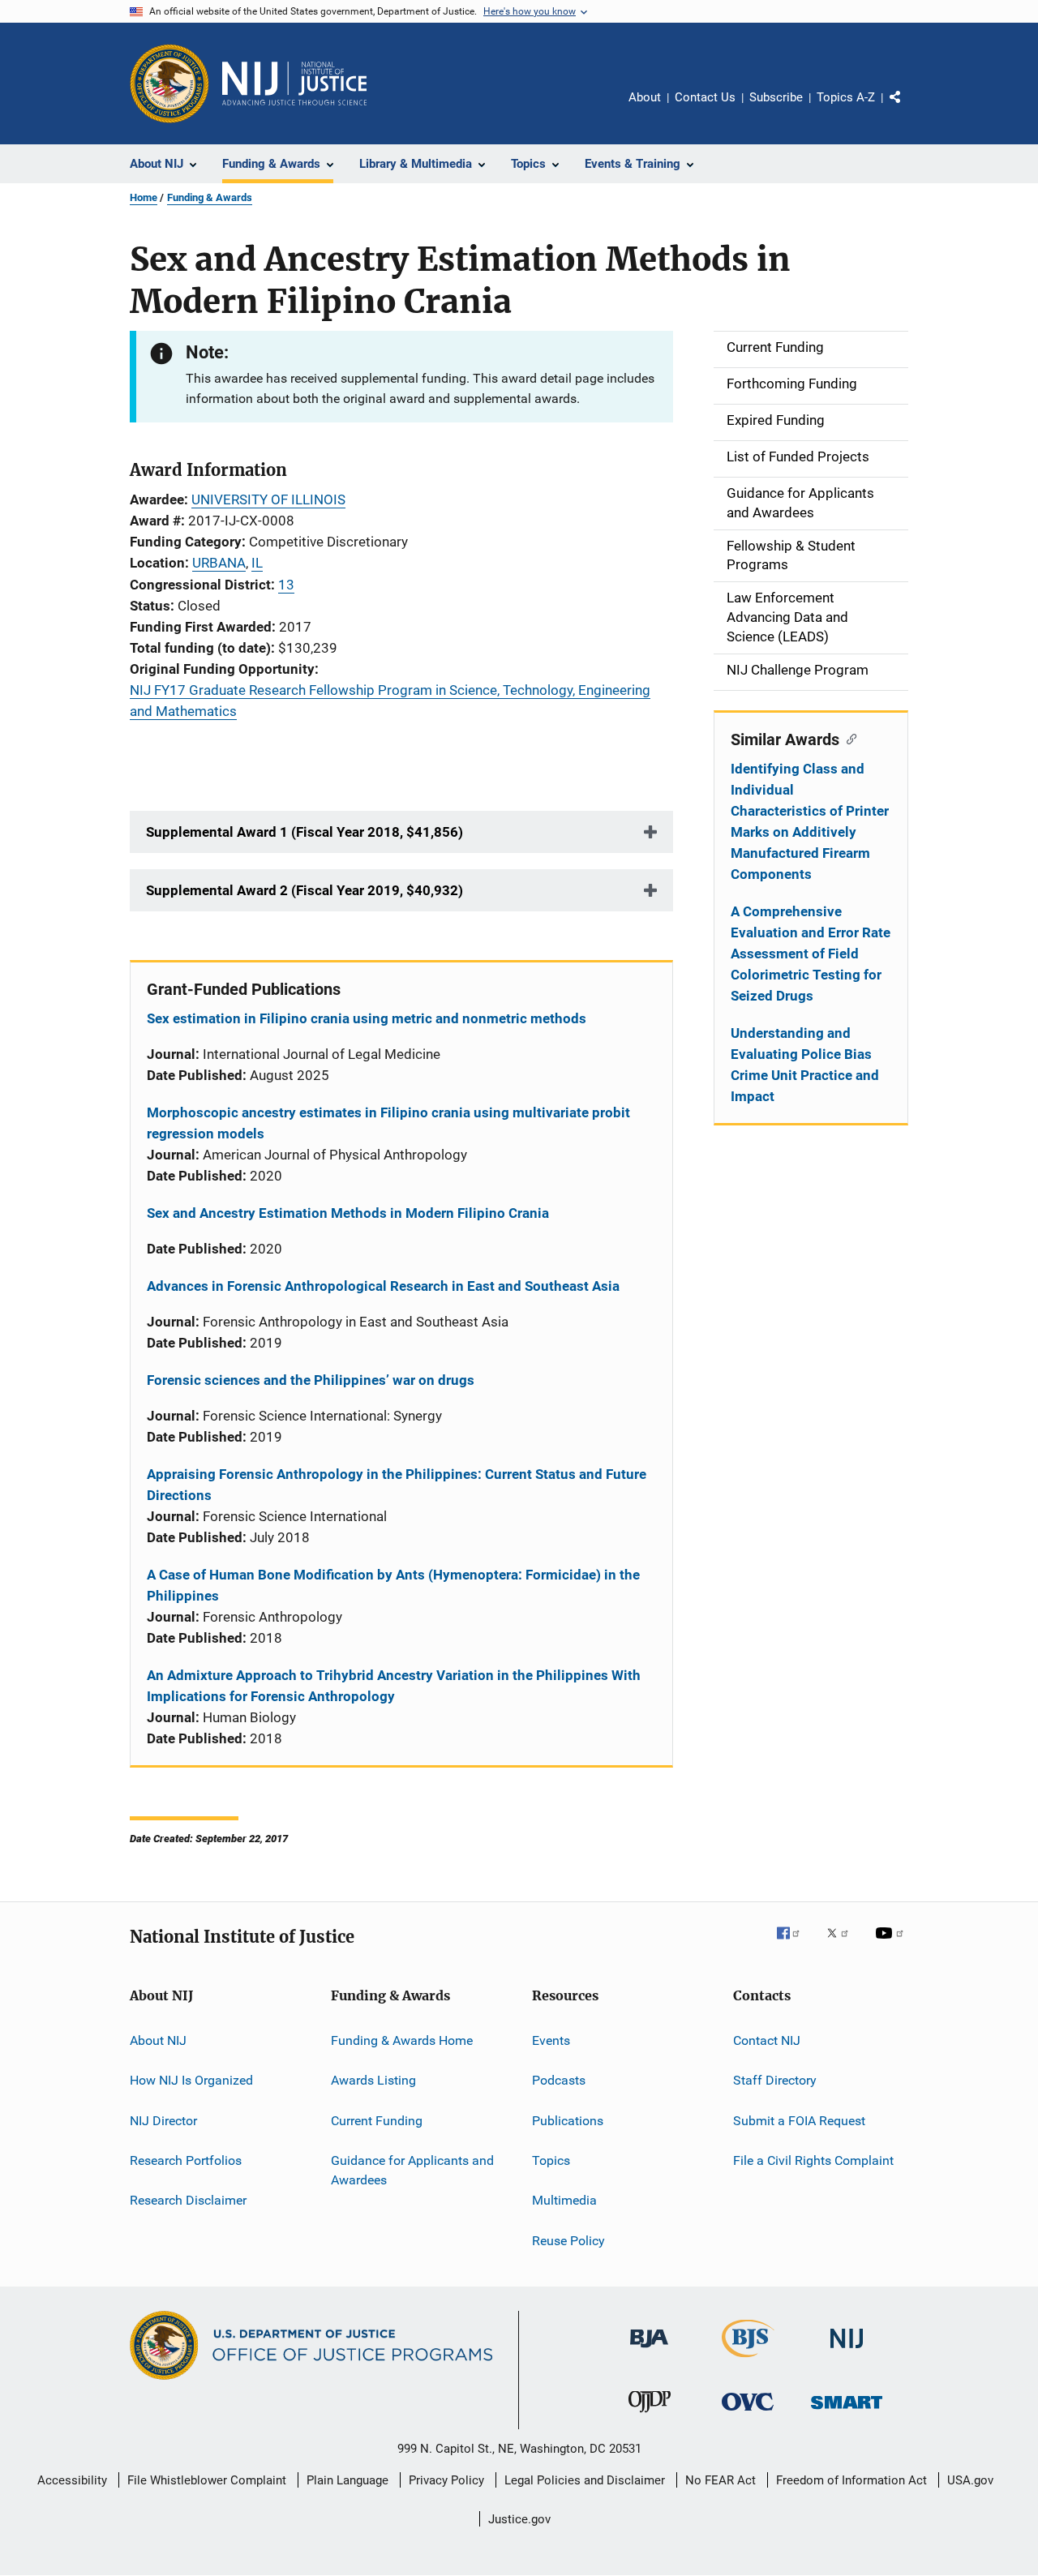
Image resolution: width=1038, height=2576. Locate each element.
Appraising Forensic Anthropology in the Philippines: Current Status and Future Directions (397, 1485)
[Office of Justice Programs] (169, 84)
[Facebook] (795, 1944)
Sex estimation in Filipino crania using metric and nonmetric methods (367, 1018)
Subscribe (776, 97)
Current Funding (377, 2120)
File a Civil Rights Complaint (813, 2160)
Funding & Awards (210, 197)
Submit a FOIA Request (799, 2120)
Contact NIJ (767, 2040)
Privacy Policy (446, 2480)
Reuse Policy (568, 2240)
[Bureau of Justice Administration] (649, 2351)
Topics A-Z (846, 97)
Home (144, 197)
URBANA (219, 563)
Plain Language (347, 2480)
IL (257, 563)
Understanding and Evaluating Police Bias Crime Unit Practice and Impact (805, 1065)
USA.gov (970, 2480)
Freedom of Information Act (851, 2480)
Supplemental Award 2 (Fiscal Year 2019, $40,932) (305, 890)
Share (908, 109)
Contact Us (705, 97)
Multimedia (564, 2200)
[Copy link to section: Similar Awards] (848, 738)
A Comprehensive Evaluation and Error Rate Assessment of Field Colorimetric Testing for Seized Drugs (811, 954)
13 (286, 585)
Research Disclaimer (188, 2200)
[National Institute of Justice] (847, 2351)
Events (551, 2040)
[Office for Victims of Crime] (748, 2413)
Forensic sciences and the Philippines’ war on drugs (311, 1380)
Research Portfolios (186, 2160)
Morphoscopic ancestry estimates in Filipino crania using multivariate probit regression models (388, 1123)
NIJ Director (163, 2120)
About (645, 97)
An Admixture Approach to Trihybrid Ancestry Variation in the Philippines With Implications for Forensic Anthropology (394, 1686)
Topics (551, 2160)
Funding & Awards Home (402, 2040)
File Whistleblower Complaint (207, 2480)
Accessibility (72, 2480)
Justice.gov (519, 2519)
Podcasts (559, 2080)
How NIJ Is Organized (191, 2080)
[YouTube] (892, 1944)
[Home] (294, 84)
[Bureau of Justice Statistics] (748, 2360)
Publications (568, 2120)
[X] (843, 1944)
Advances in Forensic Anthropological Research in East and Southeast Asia (383, 1286)
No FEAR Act (721, 2480)
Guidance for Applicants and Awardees (412, 2170)
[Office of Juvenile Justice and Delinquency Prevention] (650, 2415)
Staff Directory (775, 2080)
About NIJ (158, 2040)
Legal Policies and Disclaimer (585, 2480)
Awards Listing (373, 2080)
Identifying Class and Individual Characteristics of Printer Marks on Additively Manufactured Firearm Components (810, 821)
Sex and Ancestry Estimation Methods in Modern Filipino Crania (348, 1213)
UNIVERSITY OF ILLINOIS (268, 499)
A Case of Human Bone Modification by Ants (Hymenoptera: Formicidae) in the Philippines (393, 1585)
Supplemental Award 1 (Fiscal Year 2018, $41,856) (305, 832)
